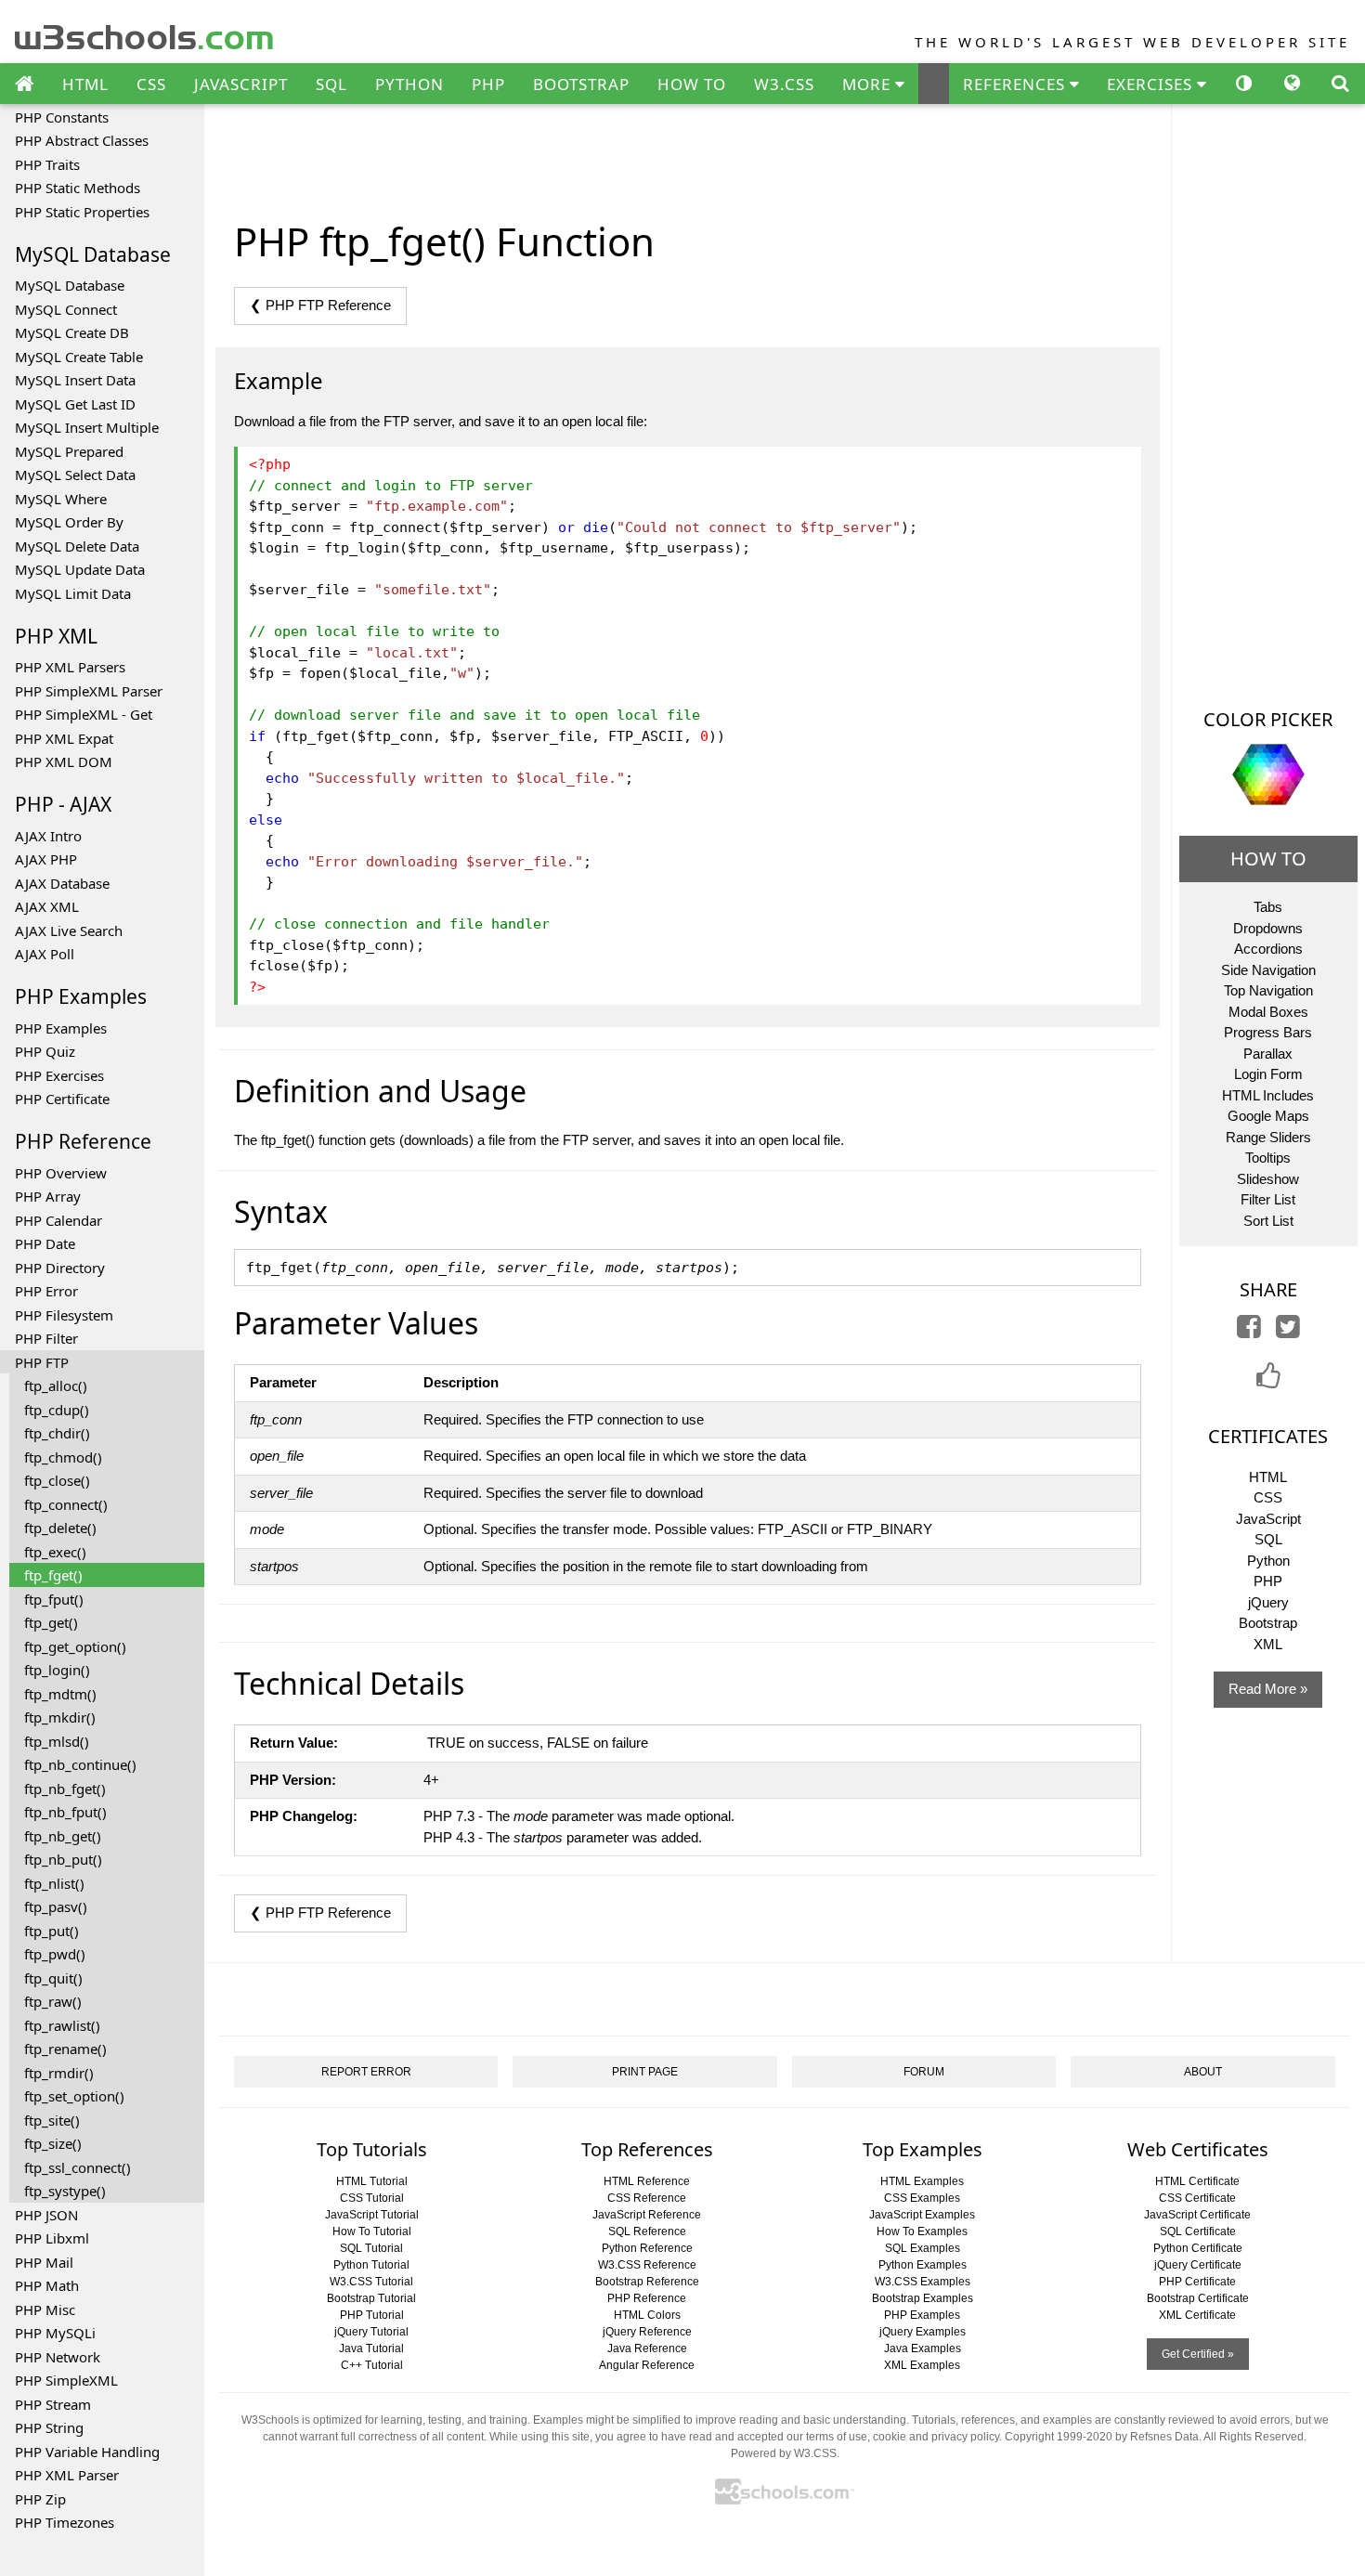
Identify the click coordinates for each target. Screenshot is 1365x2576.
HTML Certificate (1197, 2181)
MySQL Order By (69, 522)
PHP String (49, 2427)
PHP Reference (647, 2298)
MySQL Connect (66, 309)
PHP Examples (61, 1028)
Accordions (1268, 949)
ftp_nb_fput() (65, 1812)
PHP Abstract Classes (82, 140)
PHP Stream (53, 2404)
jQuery (1268, 1602)
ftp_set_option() (74, 2096)
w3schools (145, 33)
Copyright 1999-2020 (1059, 2437)
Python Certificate (1198, 2248)
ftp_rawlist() (62, 2025)
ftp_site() (52, 2120)
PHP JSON (46, 2215)
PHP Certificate (62, 1099)
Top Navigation (1268, 990)
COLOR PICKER (1268, 719)
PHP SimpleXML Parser (89, 691)
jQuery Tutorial (371, 2332)
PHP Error (46, 1291)
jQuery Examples (923, 2332)
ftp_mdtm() (60, 1694)
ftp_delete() (60, 1528)
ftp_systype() (65, 2191)
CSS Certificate (1197, 2198)
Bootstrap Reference (647, 2282)
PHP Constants (62, 117)
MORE (869, 84)
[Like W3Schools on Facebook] (1268, 1381)
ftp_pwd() (55, 1954)
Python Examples (923, 2265)
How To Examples (922, 2231)
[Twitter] (1288, 1331)
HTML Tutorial (372, 2181)
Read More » (1268, 1689)
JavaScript (1268, 1519)
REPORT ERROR (366, 2072)
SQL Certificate (1198, 2231)
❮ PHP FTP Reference (320, 305)
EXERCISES (1152, 84)
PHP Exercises (59, 1075)
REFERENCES (1016, 84)
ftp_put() (52, 1931)
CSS (151, 84)
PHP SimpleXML (66, 2380)
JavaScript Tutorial (372, 2215)
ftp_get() (51, 1622)
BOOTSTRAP (581, 84)
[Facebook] (1249, 1331)
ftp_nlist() (54, 1883)
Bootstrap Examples (923, 2298)
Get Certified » (1198, 2354)
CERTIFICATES (1268, 1436)
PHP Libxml (52, 2238)
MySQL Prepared (69, 451)
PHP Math (47, 2285)
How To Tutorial (372, 2231)
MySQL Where (61, 499)
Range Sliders (1268, 1137)
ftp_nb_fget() (65, 1789)
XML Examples (922, 2365)
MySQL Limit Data (73, 593)
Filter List (1268, 1199)
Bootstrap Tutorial (371, 2298)
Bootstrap (1268, 1623)
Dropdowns (1268, 928)
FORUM (924, 2072)
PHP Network (58, 2357)
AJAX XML (47, 906)
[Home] (24, 85)
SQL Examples (923, 2248)
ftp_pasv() (56, 1906)
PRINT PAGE (645, 2072)
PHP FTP (42, 1362)
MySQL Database (70, 285)
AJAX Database (62, 883)
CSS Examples (922, 2198)
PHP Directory (60, 1268)
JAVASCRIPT (241, 84)
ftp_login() (57, 1670)
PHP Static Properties (82, 212)
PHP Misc (45, 2309)
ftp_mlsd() (57, 1741)
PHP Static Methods (78, 188)
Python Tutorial (371, 2265)
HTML (85, 84)
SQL (331, 84)
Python (1268, 1561)
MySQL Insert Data (75, 380)
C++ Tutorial (372, 2365)
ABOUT (1203, 2072)
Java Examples (923, 2348)
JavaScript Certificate (1197, 2215)
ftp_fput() (54, 1599)
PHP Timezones (65, 2522)
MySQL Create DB (72, 332)
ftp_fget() (53, 1575)
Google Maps (1268, 1116)
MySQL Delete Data (77, 546)
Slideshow (1268, 1179)
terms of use (837, 2437)
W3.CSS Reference (647, 2265)
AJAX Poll (45, 954)
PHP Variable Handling (87, 2452)
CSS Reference (647, 2198)
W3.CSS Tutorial (371, 2282)
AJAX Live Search (69, 930)
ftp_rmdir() (59, 2073)
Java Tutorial (371, 2348)
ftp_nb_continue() (80, 1764)
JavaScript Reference (647, 2215)
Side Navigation (1268, 970)
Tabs (1268, 907)
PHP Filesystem (64, 1315)
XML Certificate (1197, 2315)
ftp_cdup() (57, 1410)
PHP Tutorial (372, 2315)
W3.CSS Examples (923, 2282)
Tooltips (1268, 1158)
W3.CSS (784, 84)
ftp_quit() (53, 1978)
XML (1268, 1644)
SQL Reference (647, 2231)
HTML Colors (647, 2315)
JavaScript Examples (922, 2215)
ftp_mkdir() (60, 1717)
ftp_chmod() (63, 1457)
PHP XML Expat (64, 738)
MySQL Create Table (79, 357)
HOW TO (692, 84)
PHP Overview (61, 1173)
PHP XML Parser (67, 2475)
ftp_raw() (53, 2001)
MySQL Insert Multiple (87, 427)
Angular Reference (647, 2365)
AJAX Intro (48, 836)
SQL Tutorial (371, 2248)
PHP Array (48, 1196)
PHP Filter (46, 1338)
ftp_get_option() (75, 1646)
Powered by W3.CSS (784, 2453)
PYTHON (409, 84)
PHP (488, 84)
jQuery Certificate (1198, 2265)
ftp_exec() (55, 1552)
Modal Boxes (1268, 1012)
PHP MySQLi (55, 2333)
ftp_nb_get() (63, 1836)
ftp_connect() (66, 1504)
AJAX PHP (46, 859)
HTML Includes (1268, 1095)
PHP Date (45, 1243)
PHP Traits (47, 164)
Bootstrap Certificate (1198, 2298)
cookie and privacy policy (936, 2437)
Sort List (1268, 1221)
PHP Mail (44, 2262)
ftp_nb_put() (63, 1859)
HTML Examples (922, 2181)
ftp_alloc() (56, 1386)
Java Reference (647, 2348)
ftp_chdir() (57, 1433)
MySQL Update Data (80, 569)
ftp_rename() (65, 2049)
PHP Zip (40, 2499)
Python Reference (647, 2248)
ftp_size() (53, 2143)
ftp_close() (57, 1480)
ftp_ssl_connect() (78, 2167)
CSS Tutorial (372, 2198)
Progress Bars (1268, 1032)
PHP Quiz (45, 1051)
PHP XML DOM (64, 761)
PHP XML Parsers (70, 667)
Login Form (1268, 1074)
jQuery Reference (647, 2332)
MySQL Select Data (75, 475)
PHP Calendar (58, 1220)
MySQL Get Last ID (75, 404)
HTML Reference (647, 2181)
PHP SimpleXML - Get (84, 714)
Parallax (1268, 1054)
